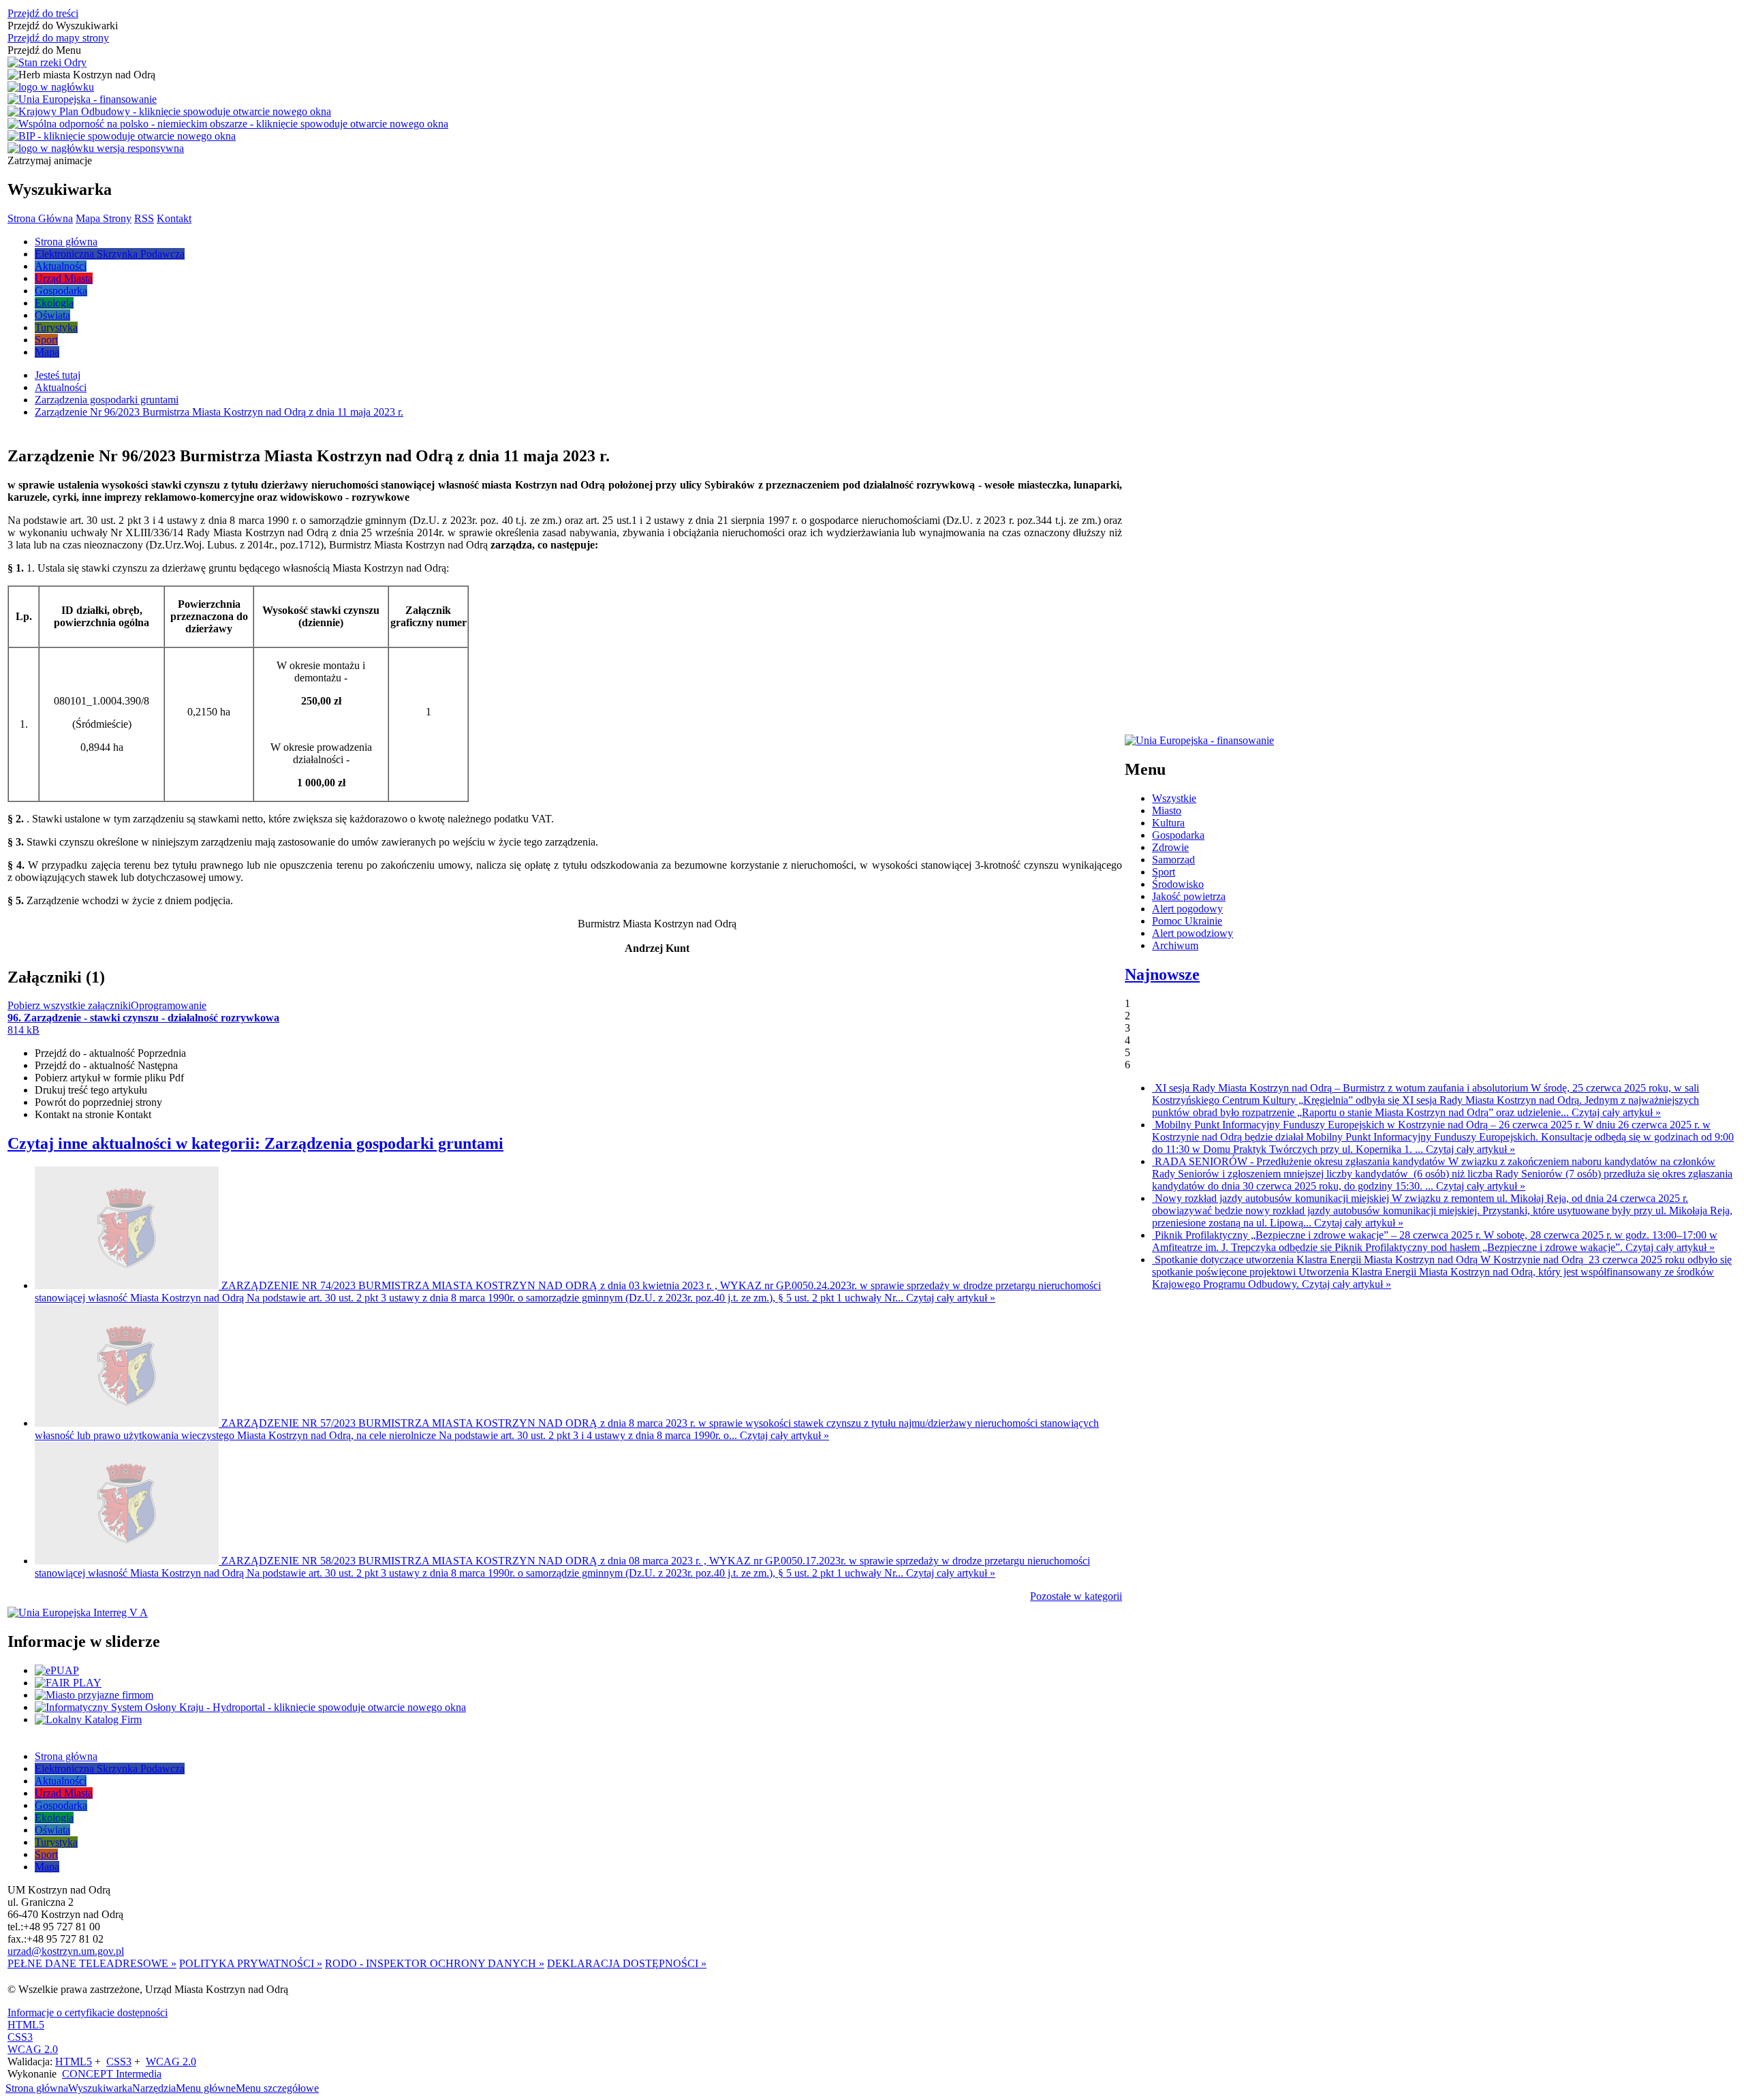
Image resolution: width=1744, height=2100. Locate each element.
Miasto (1167, 810)
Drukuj (91, 1090)
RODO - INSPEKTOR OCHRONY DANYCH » (435, 1963)
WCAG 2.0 (33, 2049)
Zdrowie (1170, 847)
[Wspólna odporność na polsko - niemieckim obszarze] (228, 124)
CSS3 (20, 2037)
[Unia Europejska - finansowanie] (82, 99)
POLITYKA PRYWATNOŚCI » (251, 1963)
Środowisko (1178, 884)
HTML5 (26, 2025)
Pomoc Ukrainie (1187, 921)
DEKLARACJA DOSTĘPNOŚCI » (627, 1963)
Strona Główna (40, 218)
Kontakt (174, 218)
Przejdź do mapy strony (58, 38)
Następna (106, 1065)
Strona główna (37, 2088)
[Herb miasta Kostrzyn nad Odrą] (81, 75)
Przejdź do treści (43, 13)
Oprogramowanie (169, 1005)
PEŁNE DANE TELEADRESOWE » (92, 1963)
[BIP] (122, 136)
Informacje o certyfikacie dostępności (88, 2012)
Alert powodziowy (1193, 933)
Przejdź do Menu (44, 50)
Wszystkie (1174, 798)
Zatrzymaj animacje (50, 160)
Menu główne (206, 2088)
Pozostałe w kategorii (1076, 1596)
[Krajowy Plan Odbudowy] (169, 112)
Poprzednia (110, 1053)
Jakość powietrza (1189, 896)
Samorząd (1173, 860)
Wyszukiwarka (100, 2088)
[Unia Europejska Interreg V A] (78, 1613)
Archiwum (1175, 945)
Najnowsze (1162, 974)
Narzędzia (154, 2088)
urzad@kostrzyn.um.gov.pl (66, 1951)
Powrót (98, 1102)
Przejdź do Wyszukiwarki (63, 26)
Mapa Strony (104, 218)
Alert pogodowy (1187, 909)
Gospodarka (1178, 835)
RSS (144, 218)
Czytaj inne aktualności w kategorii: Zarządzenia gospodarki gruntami (255, 1143)
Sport (1164, 872)
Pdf (109, 1078)
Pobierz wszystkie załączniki (69, 1005)
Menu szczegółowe (277, 2088)
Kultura (1168, 823)
